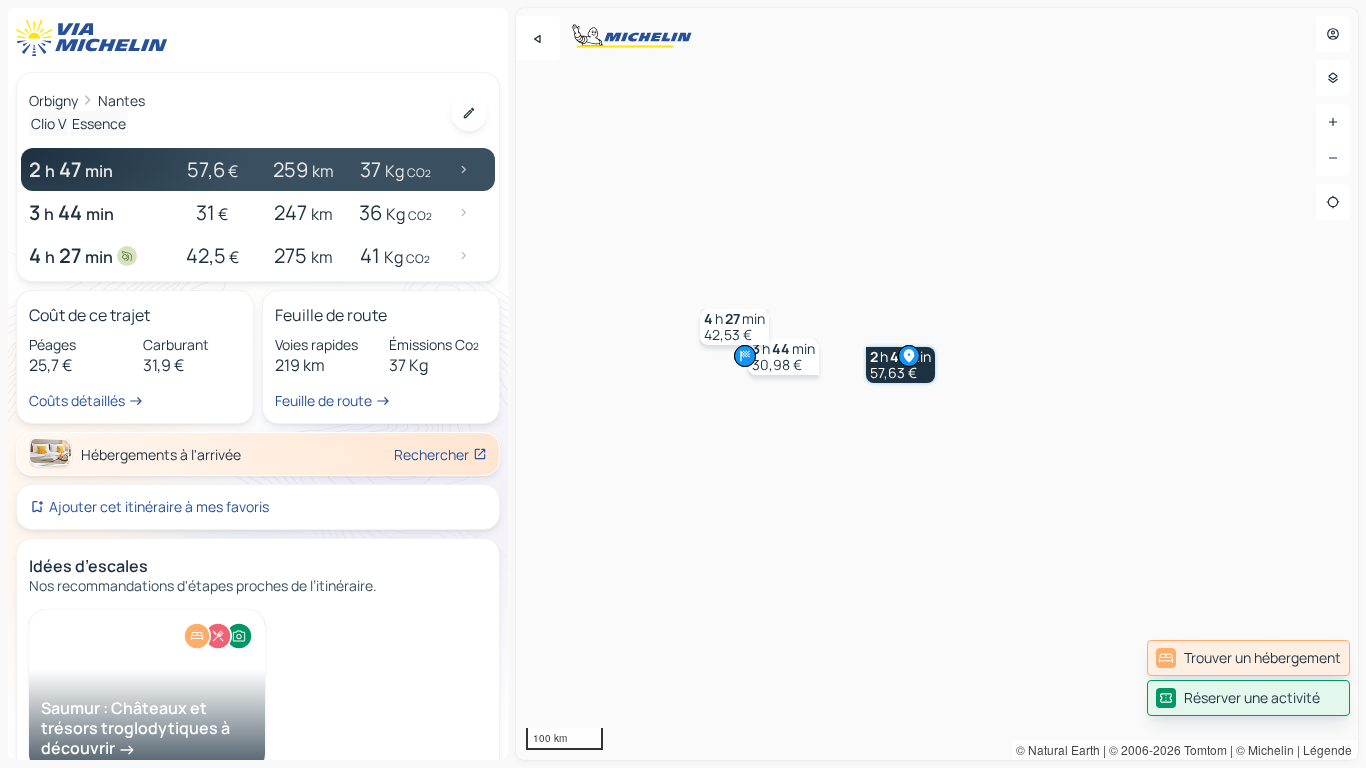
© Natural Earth (1058, 749)
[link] (1248, 658)
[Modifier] (469, 113)
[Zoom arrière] (1333, 158)
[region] (937, 384)
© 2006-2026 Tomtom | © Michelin (1201, 749)
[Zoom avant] (1333, 122)
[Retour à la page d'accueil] (96, 38)
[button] (783, 357)
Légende (1327, 749)
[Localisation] (1333, 202)
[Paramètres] (1333, 78)
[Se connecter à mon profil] (1333, 34)
